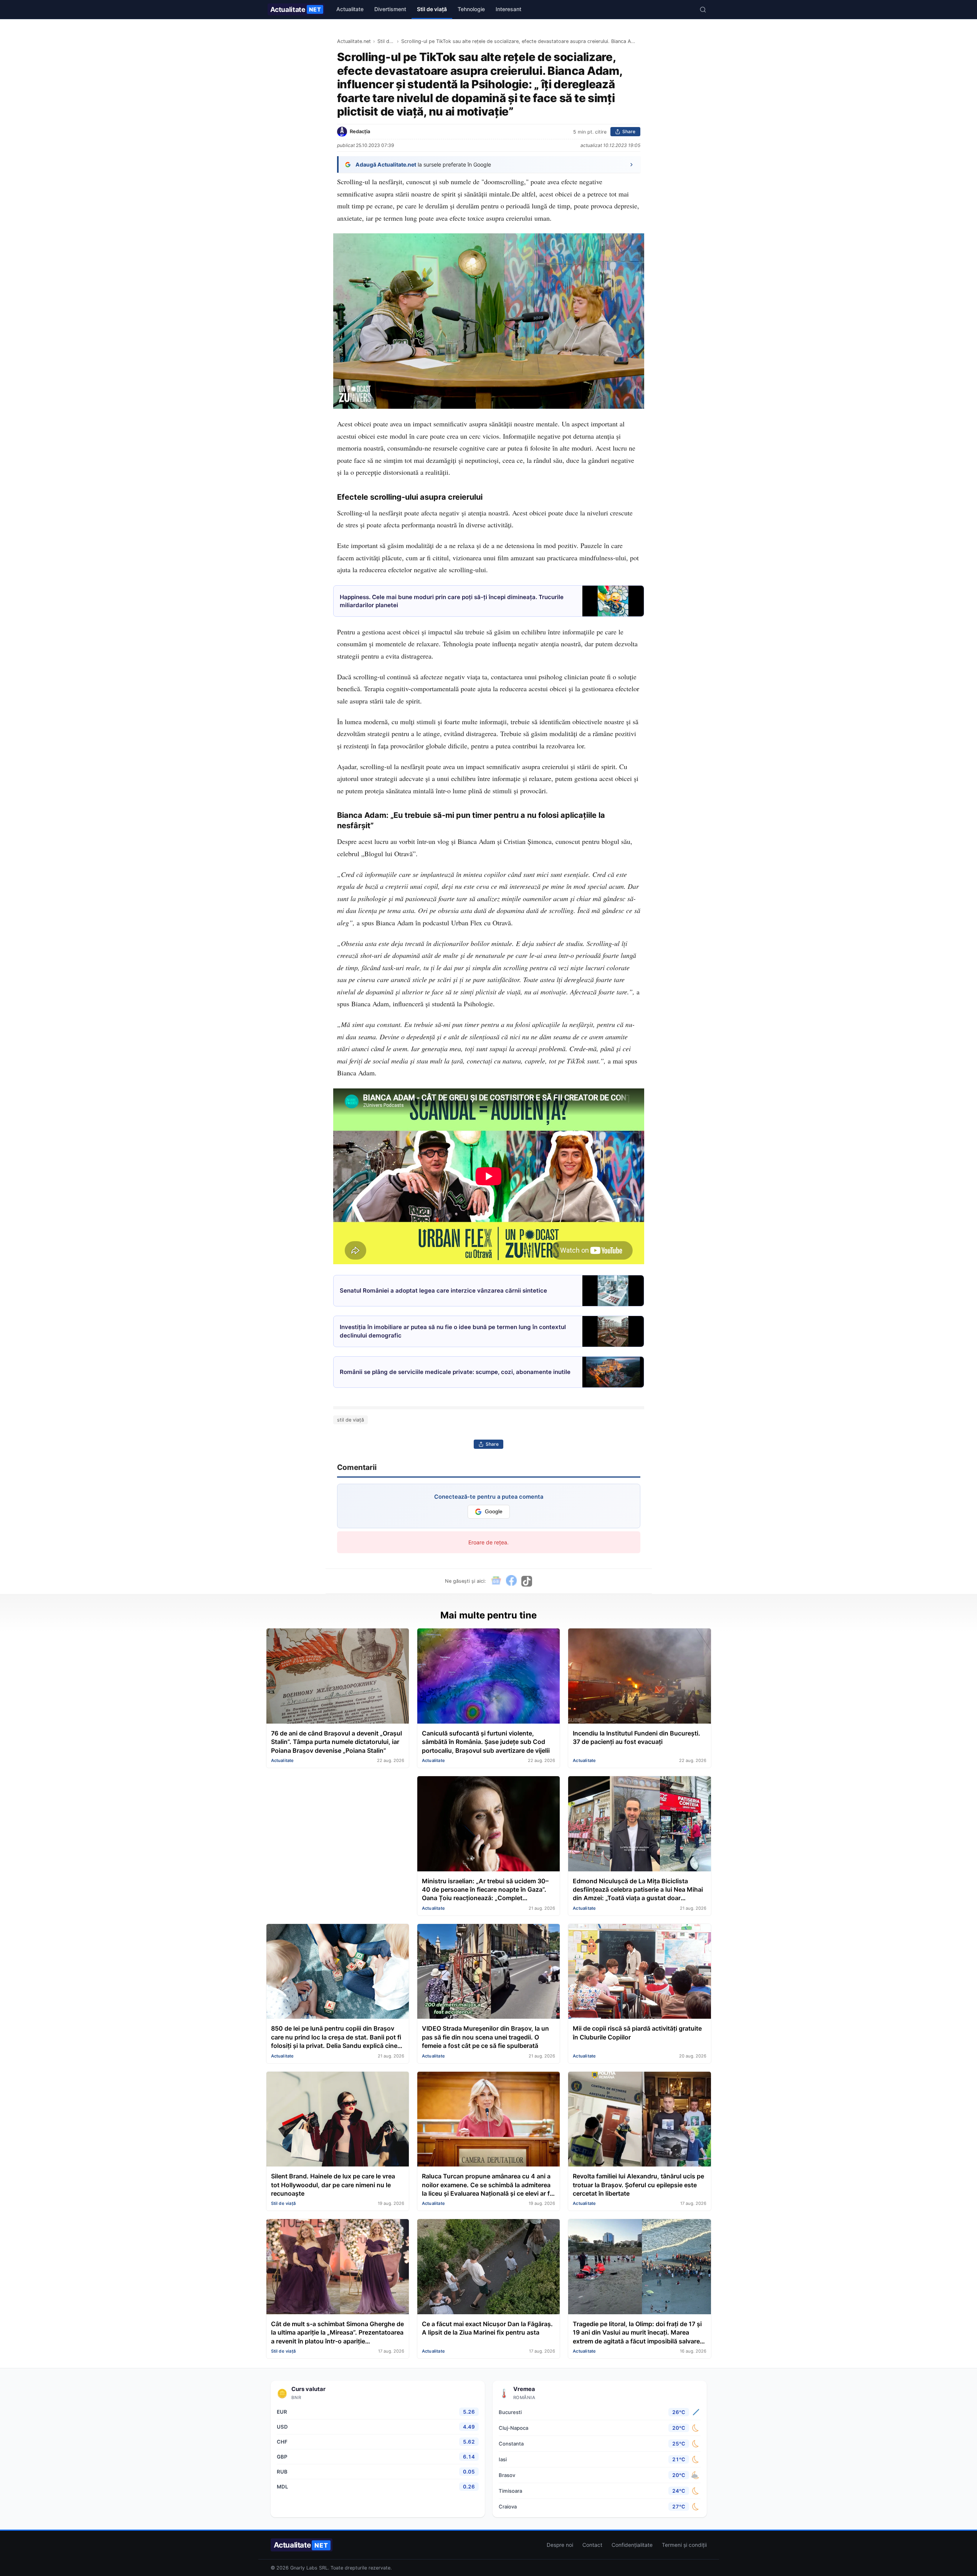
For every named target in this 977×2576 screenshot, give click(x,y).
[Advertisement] (338, 1830)
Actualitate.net (354, 41)
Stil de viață (432, 9)
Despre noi (560, 2545)
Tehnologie (471, 9)
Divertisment (390, 9)
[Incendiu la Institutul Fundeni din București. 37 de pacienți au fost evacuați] (639, 1677)
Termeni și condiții (684, 2545)
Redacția (360, 131)
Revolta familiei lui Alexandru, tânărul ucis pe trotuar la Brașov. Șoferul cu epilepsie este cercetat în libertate (638, 2185)
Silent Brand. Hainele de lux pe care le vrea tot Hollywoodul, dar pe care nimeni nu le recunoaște (333, 2185)
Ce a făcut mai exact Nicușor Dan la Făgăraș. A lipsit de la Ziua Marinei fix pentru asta (487, 2328)
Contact (592, 2545)
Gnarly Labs (304, 2568)
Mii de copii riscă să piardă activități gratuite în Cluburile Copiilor (637, 2033)
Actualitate (296, 9)
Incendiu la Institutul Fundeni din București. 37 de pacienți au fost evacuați (636, 1737)
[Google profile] (496, 1581)
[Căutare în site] (703, 10)
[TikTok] (527, 1581)
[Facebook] (511, 1581)
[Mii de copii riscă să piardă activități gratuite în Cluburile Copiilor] (639, 1972)
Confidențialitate (632, 2545)
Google (494, 1512)
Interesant (508, 9)
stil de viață (350, 1420)
